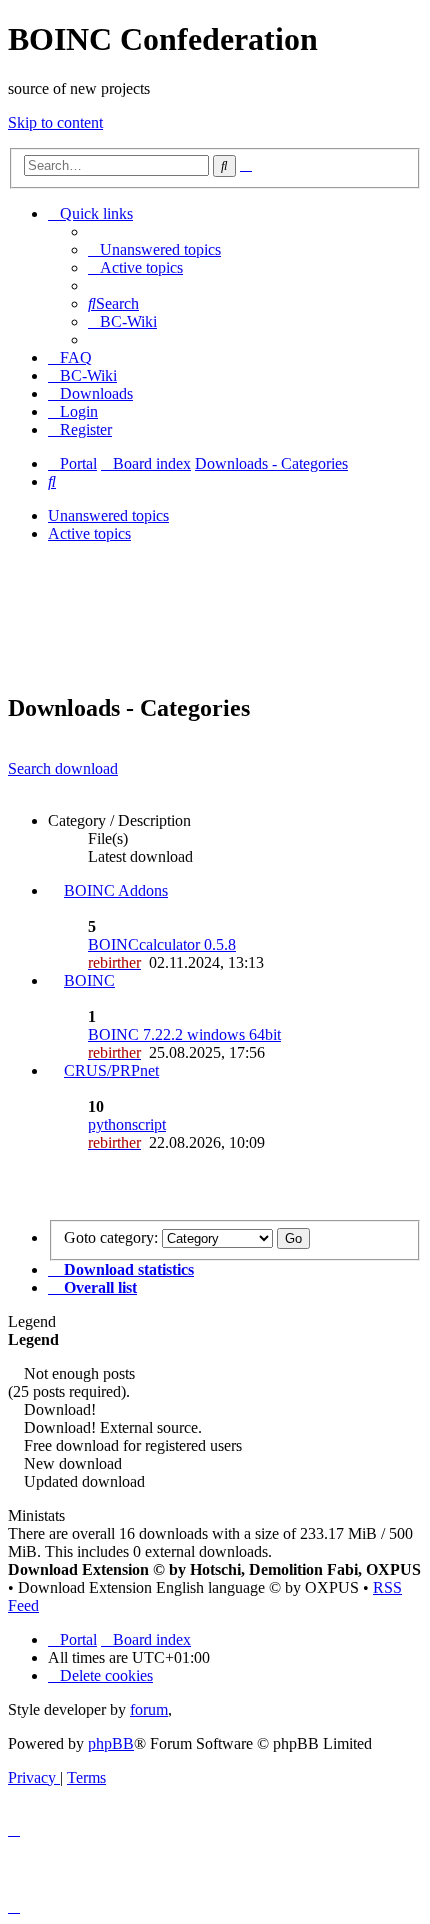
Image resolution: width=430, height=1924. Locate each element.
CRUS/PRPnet (111, 1070)
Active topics (89, 533)
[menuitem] (154, 249)
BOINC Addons (116, 890)
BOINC (89, 980)
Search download (63, 768)
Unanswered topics (108, 515)
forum (149, 1709)
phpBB (111, 1743)
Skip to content (55, 122)
